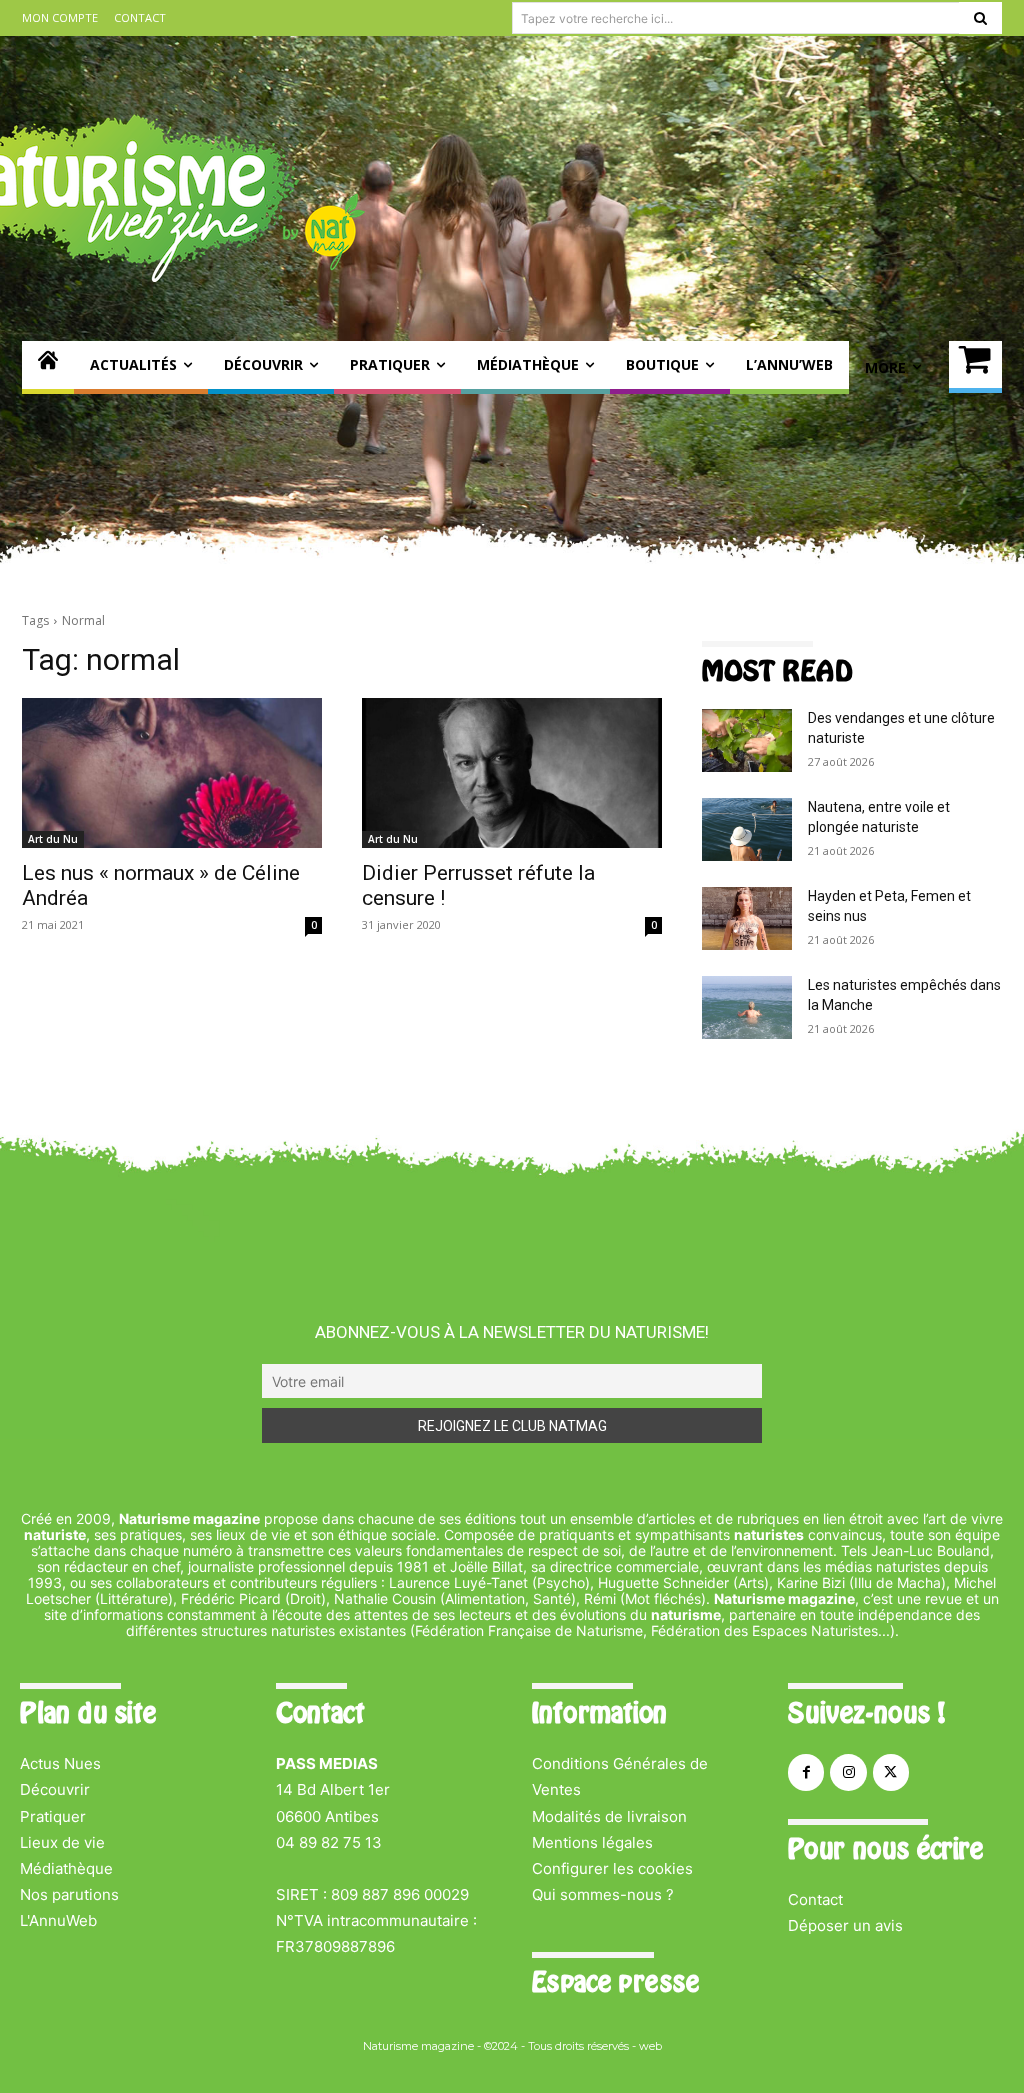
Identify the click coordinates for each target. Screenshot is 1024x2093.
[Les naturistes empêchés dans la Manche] (747, 1007)
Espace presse (615, 1982)
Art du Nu (53, 839)
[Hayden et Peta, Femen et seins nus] (747, 918)
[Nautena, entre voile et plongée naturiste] (747, 829)
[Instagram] (848, 1772)
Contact (815, 1899)
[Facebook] (806, 1772)
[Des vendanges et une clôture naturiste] (747, 740)
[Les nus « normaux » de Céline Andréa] (172, 773)
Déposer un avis (845, 1925)
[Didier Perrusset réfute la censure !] (512, 773)
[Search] (980, 18)
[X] (891, 1772)
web (650, 2046)
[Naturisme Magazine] (48, 367)
